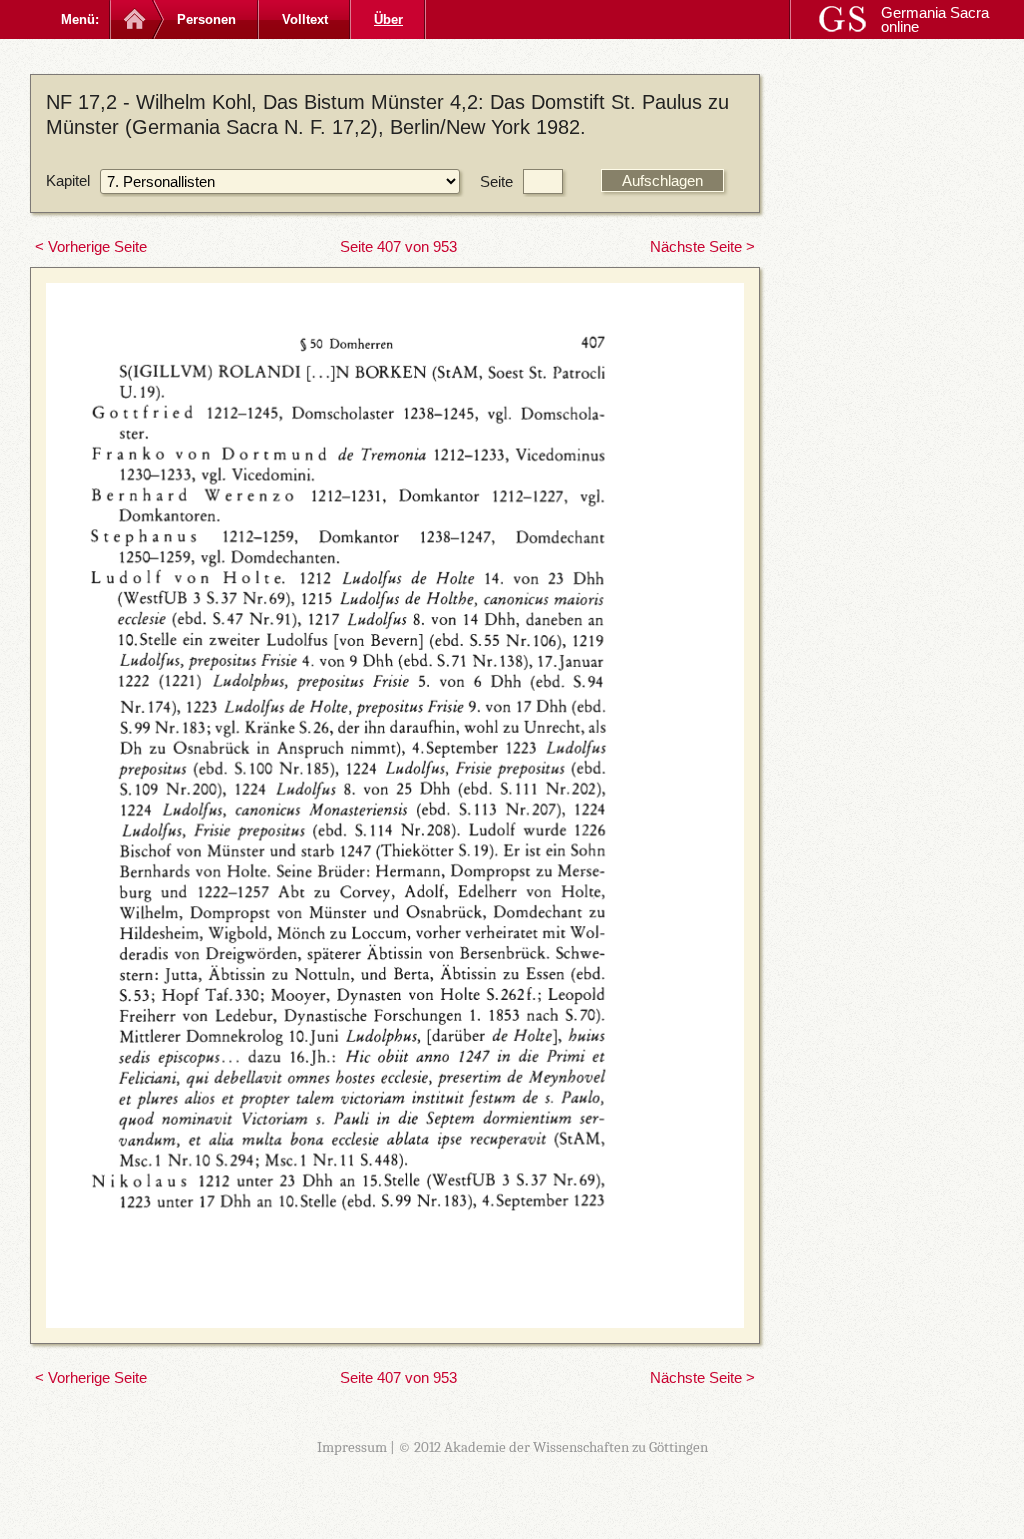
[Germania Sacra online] (132, 19)
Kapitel (68, 180)
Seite (496, 181)
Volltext (305, 19)
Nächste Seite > (702, 246)
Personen (206, 19)
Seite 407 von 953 (398, 246)
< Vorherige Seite (91, 246)
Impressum (352, 1447)
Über (388, 19)
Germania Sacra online (935, 19)
